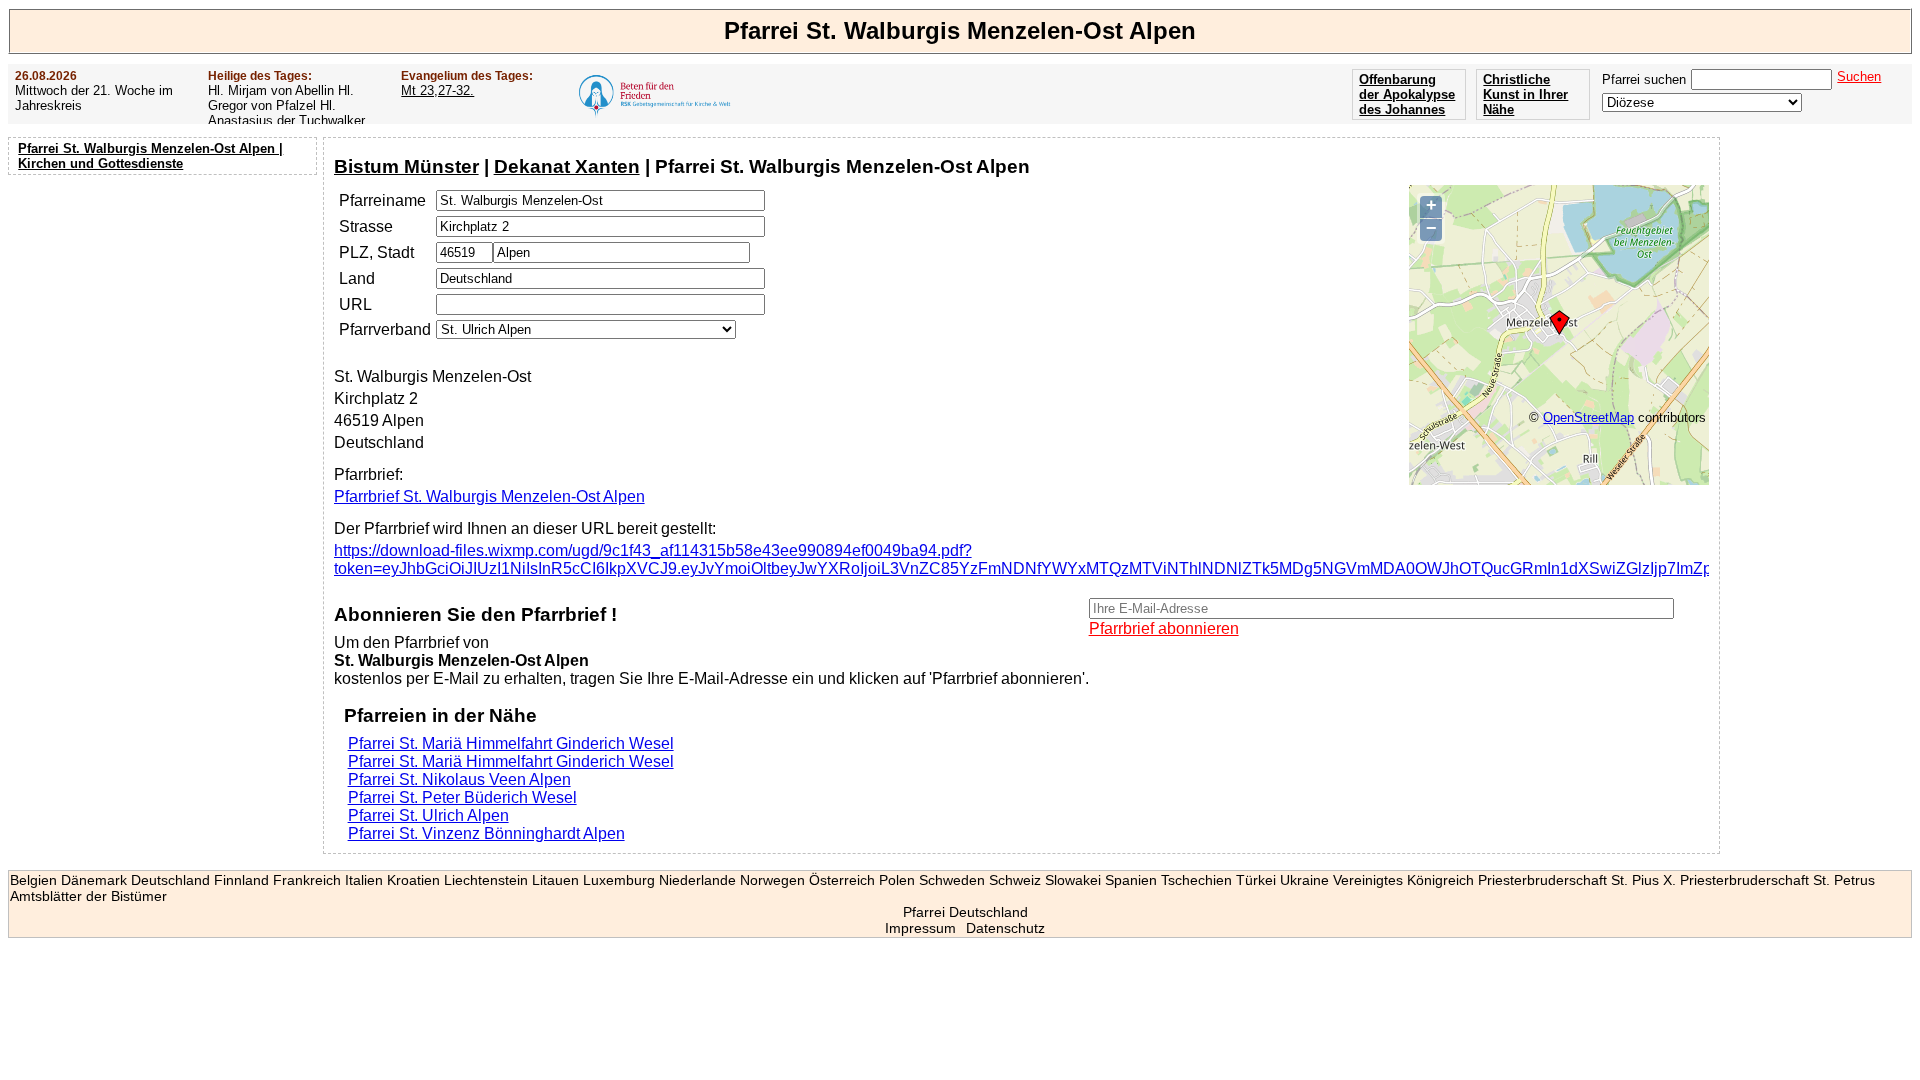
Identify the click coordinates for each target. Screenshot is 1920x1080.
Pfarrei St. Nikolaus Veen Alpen (459, 779)
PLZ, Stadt (376, 252)
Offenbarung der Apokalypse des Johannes (1407, 94)
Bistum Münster (406, 166)
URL (355, 304)
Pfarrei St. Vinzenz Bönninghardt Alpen (486, 833)
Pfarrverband (385, 329)
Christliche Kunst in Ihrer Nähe (1525, 94)
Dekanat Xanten (567, 166)
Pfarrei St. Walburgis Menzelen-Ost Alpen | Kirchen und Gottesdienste (150, 156)
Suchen (1859, 76)
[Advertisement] (165, 310)
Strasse (366, 226)
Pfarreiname (382, 200)
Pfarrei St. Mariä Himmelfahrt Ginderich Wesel (511, 743)
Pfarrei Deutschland (965, 912)
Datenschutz (1005, 928)
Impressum (920, 928)
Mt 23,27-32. (437, 90)
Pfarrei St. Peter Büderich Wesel (462, 797)
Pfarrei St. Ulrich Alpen (428, 815)
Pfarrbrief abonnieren (1164, 628)
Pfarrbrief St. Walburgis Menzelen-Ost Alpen (489, 496)
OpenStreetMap (1588, 417)
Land (357, 278)
